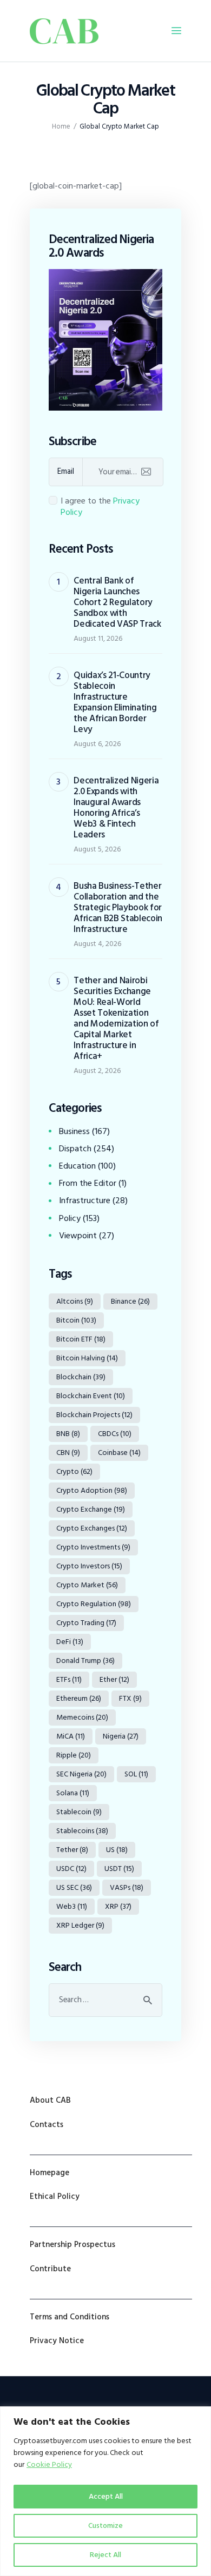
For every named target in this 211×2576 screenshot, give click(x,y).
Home (61, 127)
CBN (68, 1453)
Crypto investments (93, 1547)
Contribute (50, 2269)
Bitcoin (76, 1320)
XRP (118, 1906)
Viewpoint (78, 1236)
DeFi (70, 1642)
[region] (105, 2491)
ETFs (69, 1679)
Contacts (47, 2125)
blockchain (81, 1377)
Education (77, 1166)
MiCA (71, 1736)
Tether (72, 1850)
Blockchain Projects (94, 1415)
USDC (71, 1869)
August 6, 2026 (97, 744)
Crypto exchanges (92, 1528)
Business (74, 1131)
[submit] (146, 472)
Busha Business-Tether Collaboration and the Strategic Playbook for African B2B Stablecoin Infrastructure (118, 908)
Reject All (105, 2555)
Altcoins (75, 1301)
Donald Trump (85, 1661)
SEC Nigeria (81, 1774)
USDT (119, 1869)
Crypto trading (86, 1623)
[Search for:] (105, 2000)
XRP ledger (80, 1925)
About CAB (50, 2100)
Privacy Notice (57, 2341)
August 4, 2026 (97, 944)
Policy (70, 1218)
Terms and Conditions (70, 2317)
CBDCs (115, 1434)
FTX (130, 1698)
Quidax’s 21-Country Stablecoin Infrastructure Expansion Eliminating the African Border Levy (115, 702)
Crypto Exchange (91, 1509)
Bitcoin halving (87, 1358)
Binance (130, 1301)
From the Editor (88, 1183)
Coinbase (119, 1453)
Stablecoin (79, 1812)
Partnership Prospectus (72, 2245)
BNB (68, 1434)
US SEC (74, 1887)
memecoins (82, 1717)
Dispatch (75, 1149)
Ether (114, 1679)
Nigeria (121, 1736)
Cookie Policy (49, 2464)
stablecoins (82, 1831)
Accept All (106, 2496)
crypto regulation (94, 1604)
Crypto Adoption (92, 1490)
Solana (73, 1793)
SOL (136, 1774)
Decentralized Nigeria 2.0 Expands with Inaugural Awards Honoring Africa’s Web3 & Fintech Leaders (116, 808)
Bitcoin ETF (81, 1339)
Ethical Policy (55, 2196)
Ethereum (79, 1698)
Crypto (74, 1471)
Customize (105, 2525)
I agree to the (100, 507)
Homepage (50, 2173)
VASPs (127, 1887)
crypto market (87, 1585)
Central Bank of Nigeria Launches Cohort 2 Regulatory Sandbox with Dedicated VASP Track (117, 602)
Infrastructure (85, 1200)
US (117, 1850)
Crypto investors (89, 1566)
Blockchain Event (91, 1396)
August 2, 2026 (97, 1071)
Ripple (74, 1755)
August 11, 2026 (98, 638)
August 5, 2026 (97, 849)
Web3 (72, 1906)
